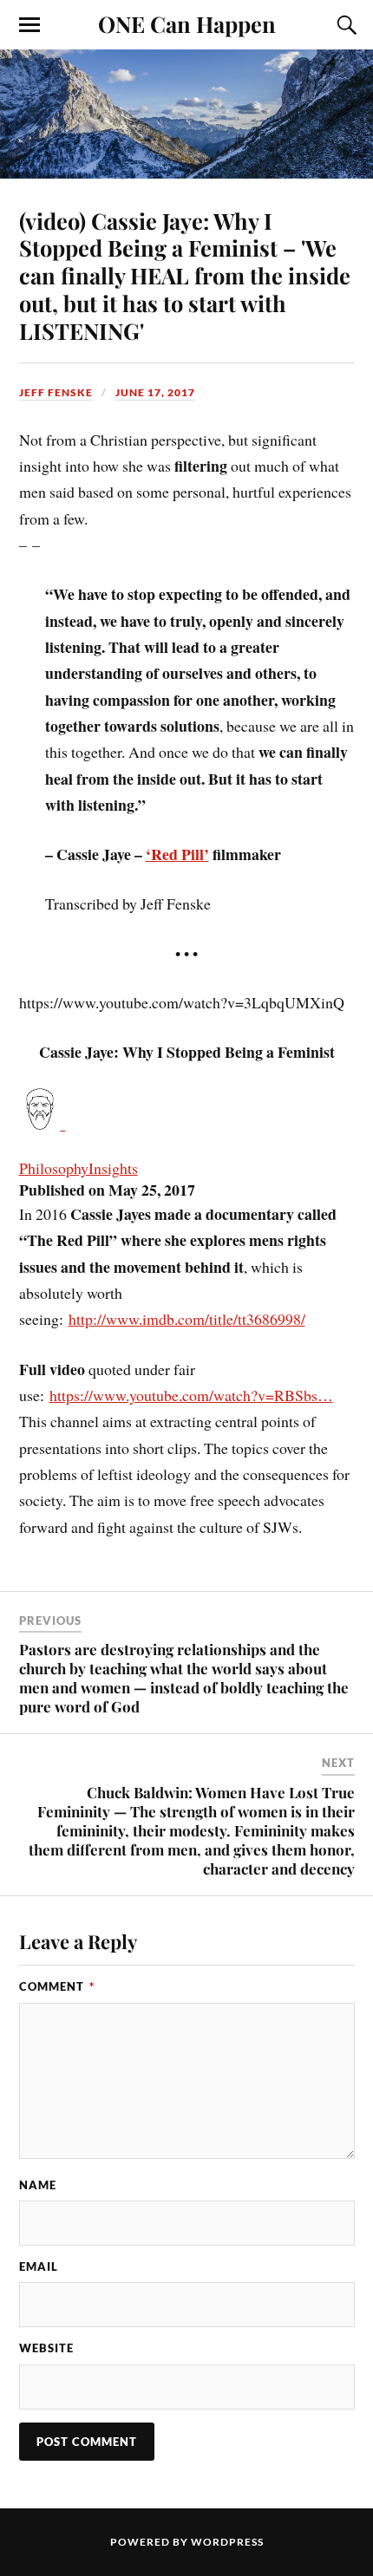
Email (39, 2266)
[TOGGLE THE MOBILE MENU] (29, 25)
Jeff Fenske (56, 392)
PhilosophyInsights (79, 1168)
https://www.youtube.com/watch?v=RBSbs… (191, 1395)
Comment (57, 1986)
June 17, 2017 (155, 392)
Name (38, 2185)
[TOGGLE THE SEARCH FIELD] (344, 25)
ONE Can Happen (187, 23)
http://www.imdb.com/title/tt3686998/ (187, 1319)
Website (46, 2348)
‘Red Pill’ (177, 854)
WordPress (227, 2542)
